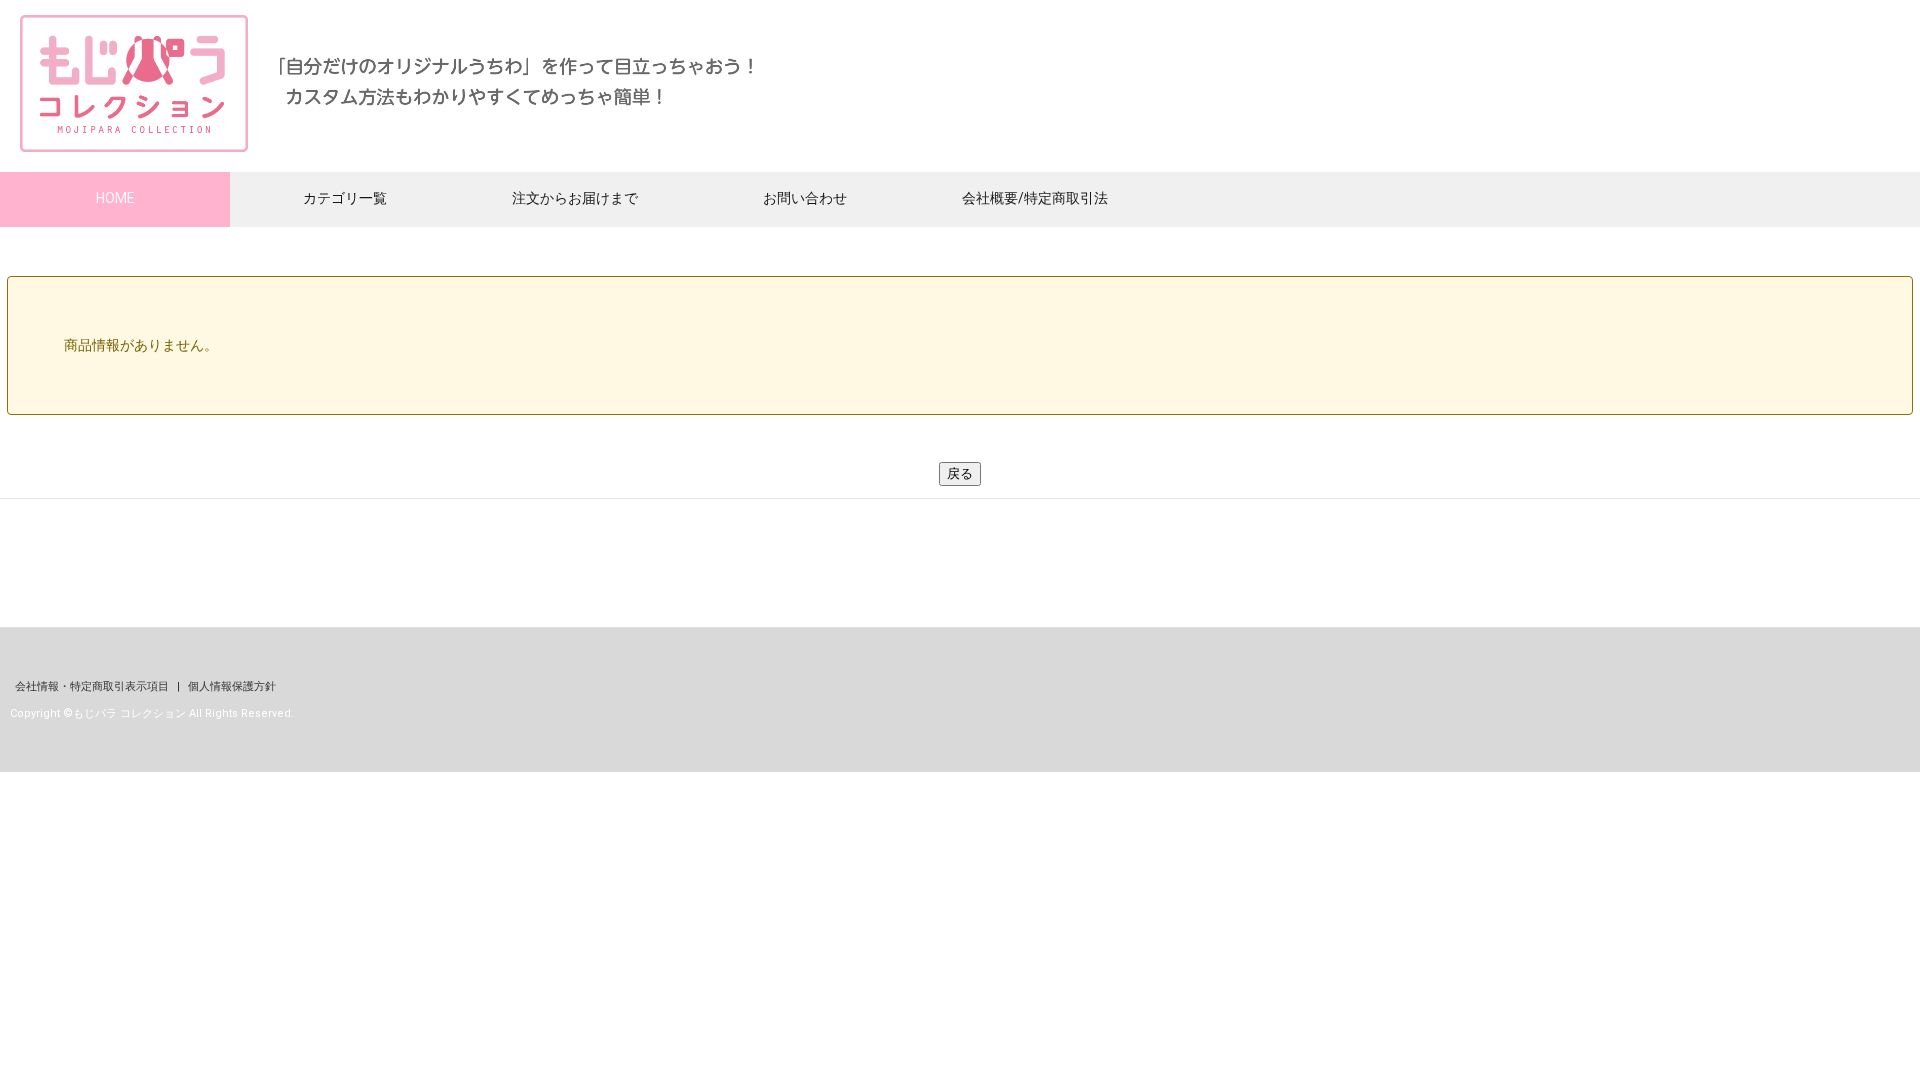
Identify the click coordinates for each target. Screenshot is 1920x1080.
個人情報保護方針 (232, 686)
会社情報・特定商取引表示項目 (93, 686)
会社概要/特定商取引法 (1035, 198)
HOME (115, 198)
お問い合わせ (805, 198)
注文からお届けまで (575, 198)
